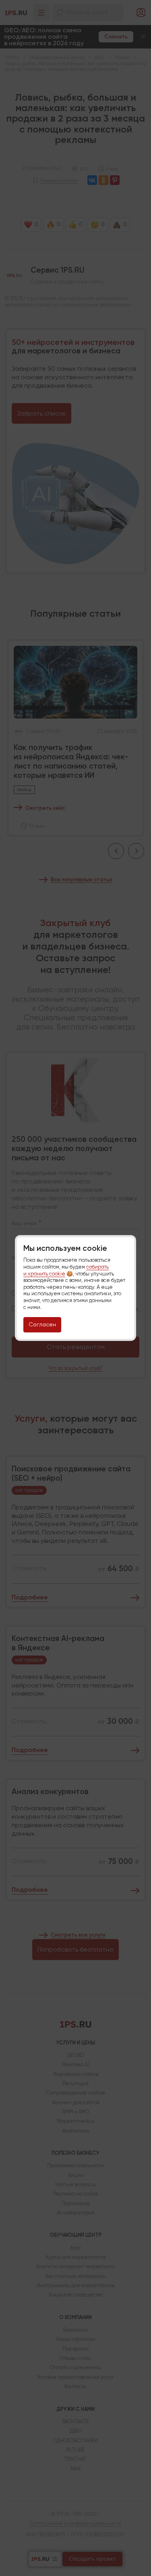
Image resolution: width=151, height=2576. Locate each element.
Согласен (42, 1324)
